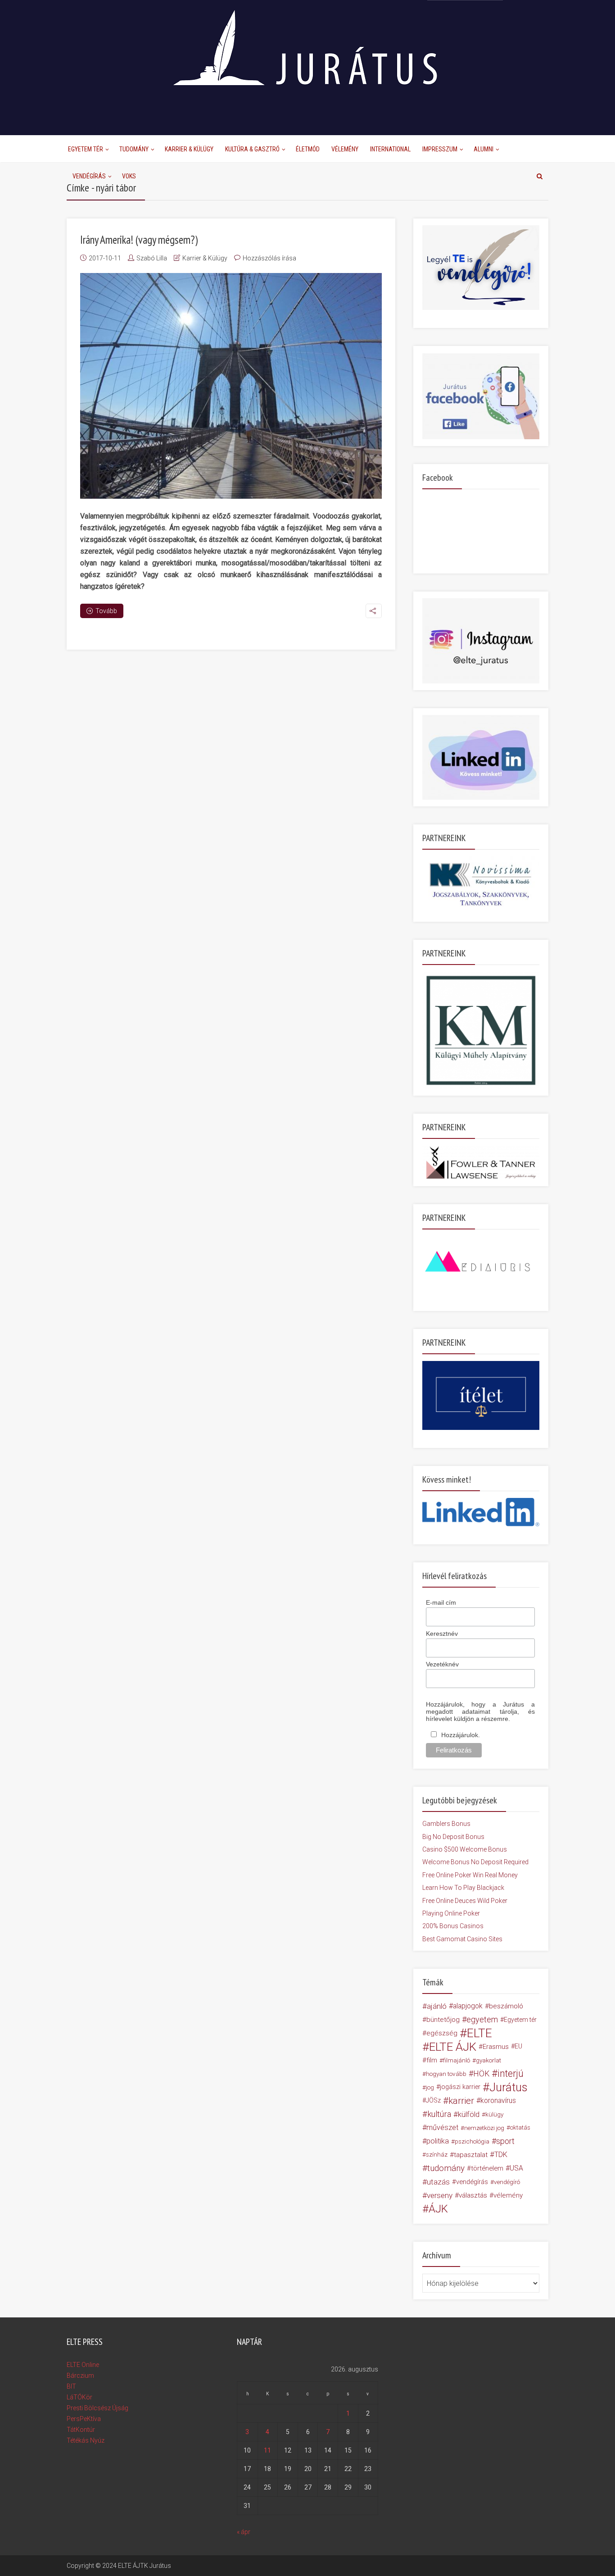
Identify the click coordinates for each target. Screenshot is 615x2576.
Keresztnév (442, 1634)
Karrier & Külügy (189, 149)
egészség (442, 2033)
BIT (71, 2386)
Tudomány (134, 149)
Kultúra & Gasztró (252, 149)
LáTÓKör (79, 2397)
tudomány (446, 2168)
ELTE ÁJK (453, 2047)
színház (437, 2155)
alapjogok (468, 2006)
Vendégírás (89, 176)
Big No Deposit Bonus (453, 1837)
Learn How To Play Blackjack (463, 1888)
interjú (511, 2074)
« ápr (244, 2532)
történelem (487, 2168)
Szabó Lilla (152, 258)
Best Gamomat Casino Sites (462, 1939)
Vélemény (345, 149)
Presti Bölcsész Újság (97, 2408)
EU (518, 2046)
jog (430, 2087)
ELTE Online (83, 2365)
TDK (501, 2155)
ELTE (479, 2033)
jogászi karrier (460, 2087)
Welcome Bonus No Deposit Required (475, 1862)
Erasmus (496, 2047)
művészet (442, 2128)
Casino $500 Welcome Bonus (465, 1849)
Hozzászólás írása (269, 258)
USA (516, 2168)
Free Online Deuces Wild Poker (465, 1901)
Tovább (106, 611)
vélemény (508, 2195)
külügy (494, 2114)
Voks (129, 176)
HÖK (481, 2074)
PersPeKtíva (84, 2419)
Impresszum (440, 149)
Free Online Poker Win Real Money (470, 1875)
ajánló (437, 2006)
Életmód (308, 149)
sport (505, 2141)
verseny (440, 2195)
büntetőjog (443, 2020)
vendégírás (472, 2182)
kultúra (439, 2114)
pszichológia (472, 2141)
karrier (461, 2101)
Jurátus (509, 2087)
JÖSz (433, 2100)
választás (473, 2195)
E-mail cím (441, 1602)
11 (267, 2450)
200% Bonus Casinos (453, 1926)
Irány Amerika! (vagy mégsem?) (139, 240)
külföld (469, 2114)
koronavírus (498, 2100)
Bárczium (80, 2376)
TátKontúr (81, 2430)
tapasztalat (471, 2155)
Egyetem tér (520, 2020)
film (432, 2060)
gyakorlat (488, 2060)
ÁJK (438, 2209)
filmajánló (457, 2060)
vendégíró (507, 2182)
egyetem (482, 2019)
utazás (438, 2182)
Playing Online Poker (451, 1913)
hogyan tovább (446, 2074)
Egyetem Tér (86, 149)
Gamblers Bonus (446, 1824)
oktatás (520, 2128)
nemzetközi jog (484, 2128)
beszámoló (506, 2006)
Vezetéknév (442, 1664)
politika (438, 2141)
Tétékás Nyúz (86, 2440)
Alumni (484, 149)
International (390, 149)
